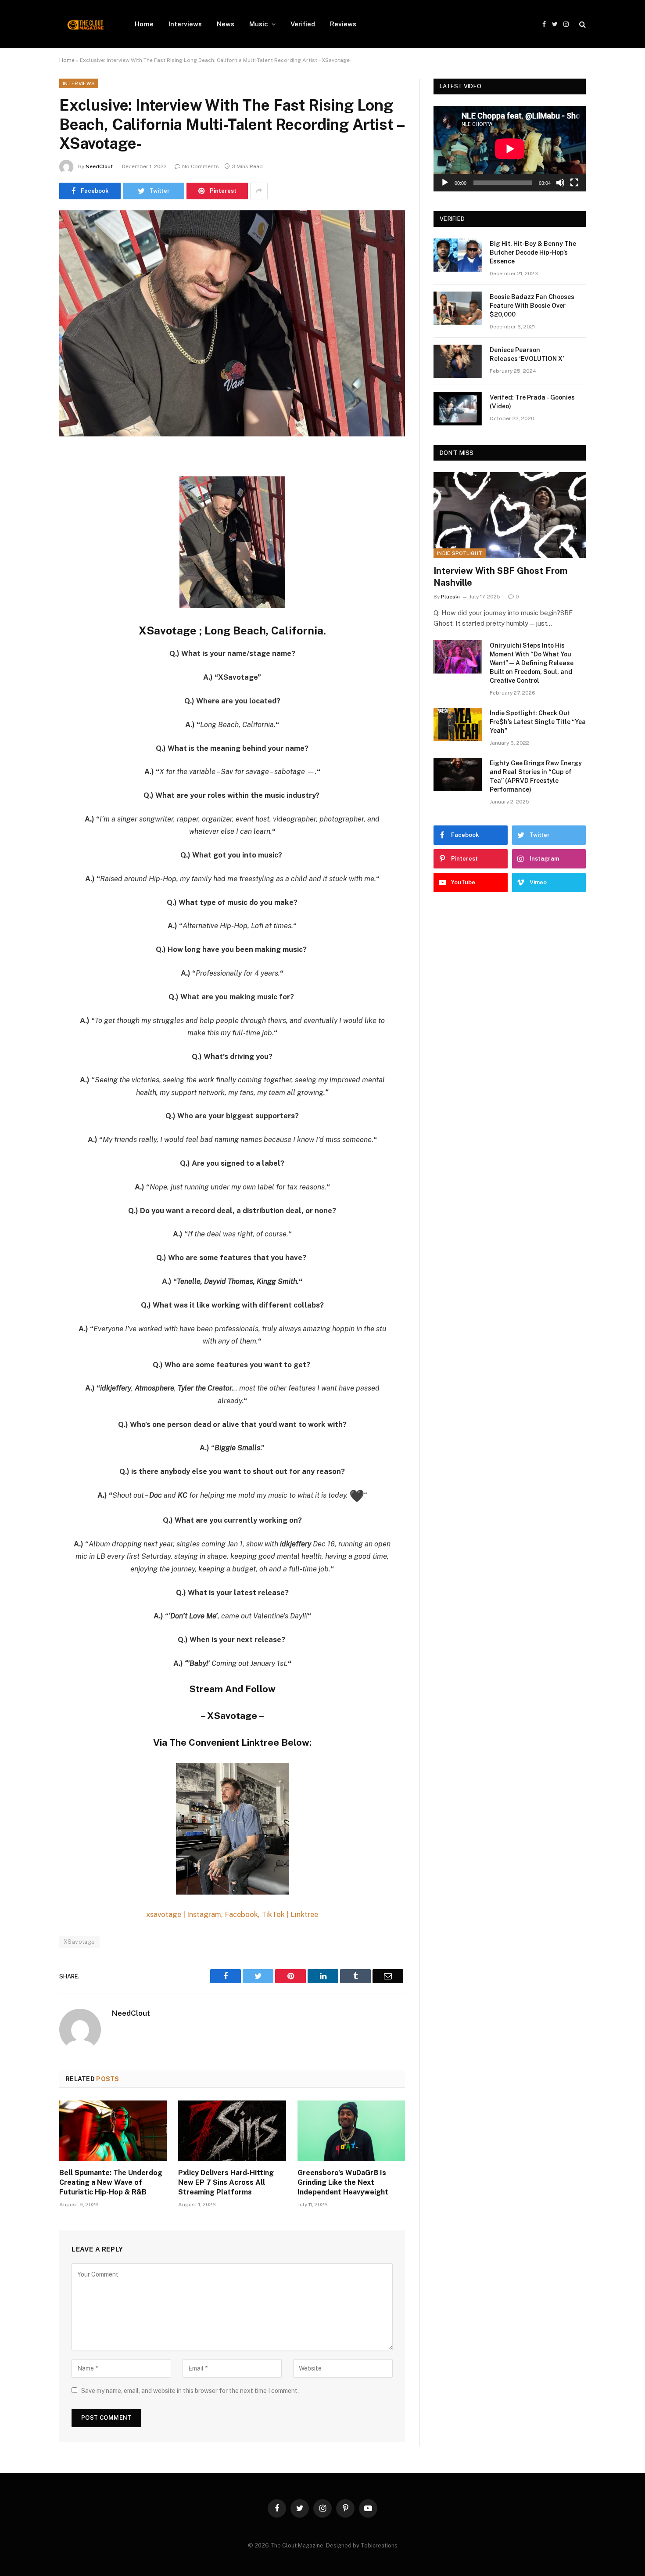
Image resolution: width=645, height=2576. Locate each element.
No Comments (201, 166)
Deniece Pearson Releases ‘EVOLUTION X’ (527, 354)
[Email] (29, 569)
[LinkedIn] (29, 524)
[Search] (582, 24)
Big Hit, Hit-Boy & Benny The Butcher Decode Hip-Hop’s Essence (533, 252)
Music (259, 24)
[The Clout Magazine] (86, 24)
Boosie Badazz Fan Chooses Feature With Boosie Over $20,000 (532, 306)
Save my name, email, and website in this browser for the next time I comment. (190, 2391)
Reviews (343, 24)
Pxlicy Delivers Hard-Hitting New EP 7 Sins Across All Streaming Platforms (226, 2182)
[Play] (445, 183)
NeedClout (99, 166)
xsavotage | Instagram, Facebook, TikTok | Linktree (232, 1914)
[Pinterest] (29, 547)
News (226, 24)
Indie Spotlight (460, 553)
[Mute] (560, 183)
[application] (510, 149)
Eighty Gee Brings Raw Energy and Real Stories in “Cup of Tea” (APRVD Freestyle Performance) (536, 776)
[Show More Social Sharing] (259, 191)
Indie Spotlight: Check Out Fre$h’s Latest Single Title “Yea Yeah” (538, 722)
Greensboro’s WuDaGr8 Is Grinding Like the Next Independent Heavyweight (343, 2182)
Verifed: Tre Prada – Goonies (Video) (532, 402)
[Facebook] (29, 479)
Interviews (185, 24)
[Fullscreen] (574, 183)
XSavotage (79, 1942)
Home (144, 24)
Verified (303, 24)
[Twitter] (29, 502)
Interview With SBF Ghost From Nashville (500, 577)
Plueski (450, 597)
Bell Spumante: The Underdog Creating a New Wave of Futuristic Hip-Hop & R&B (111, 2182)
